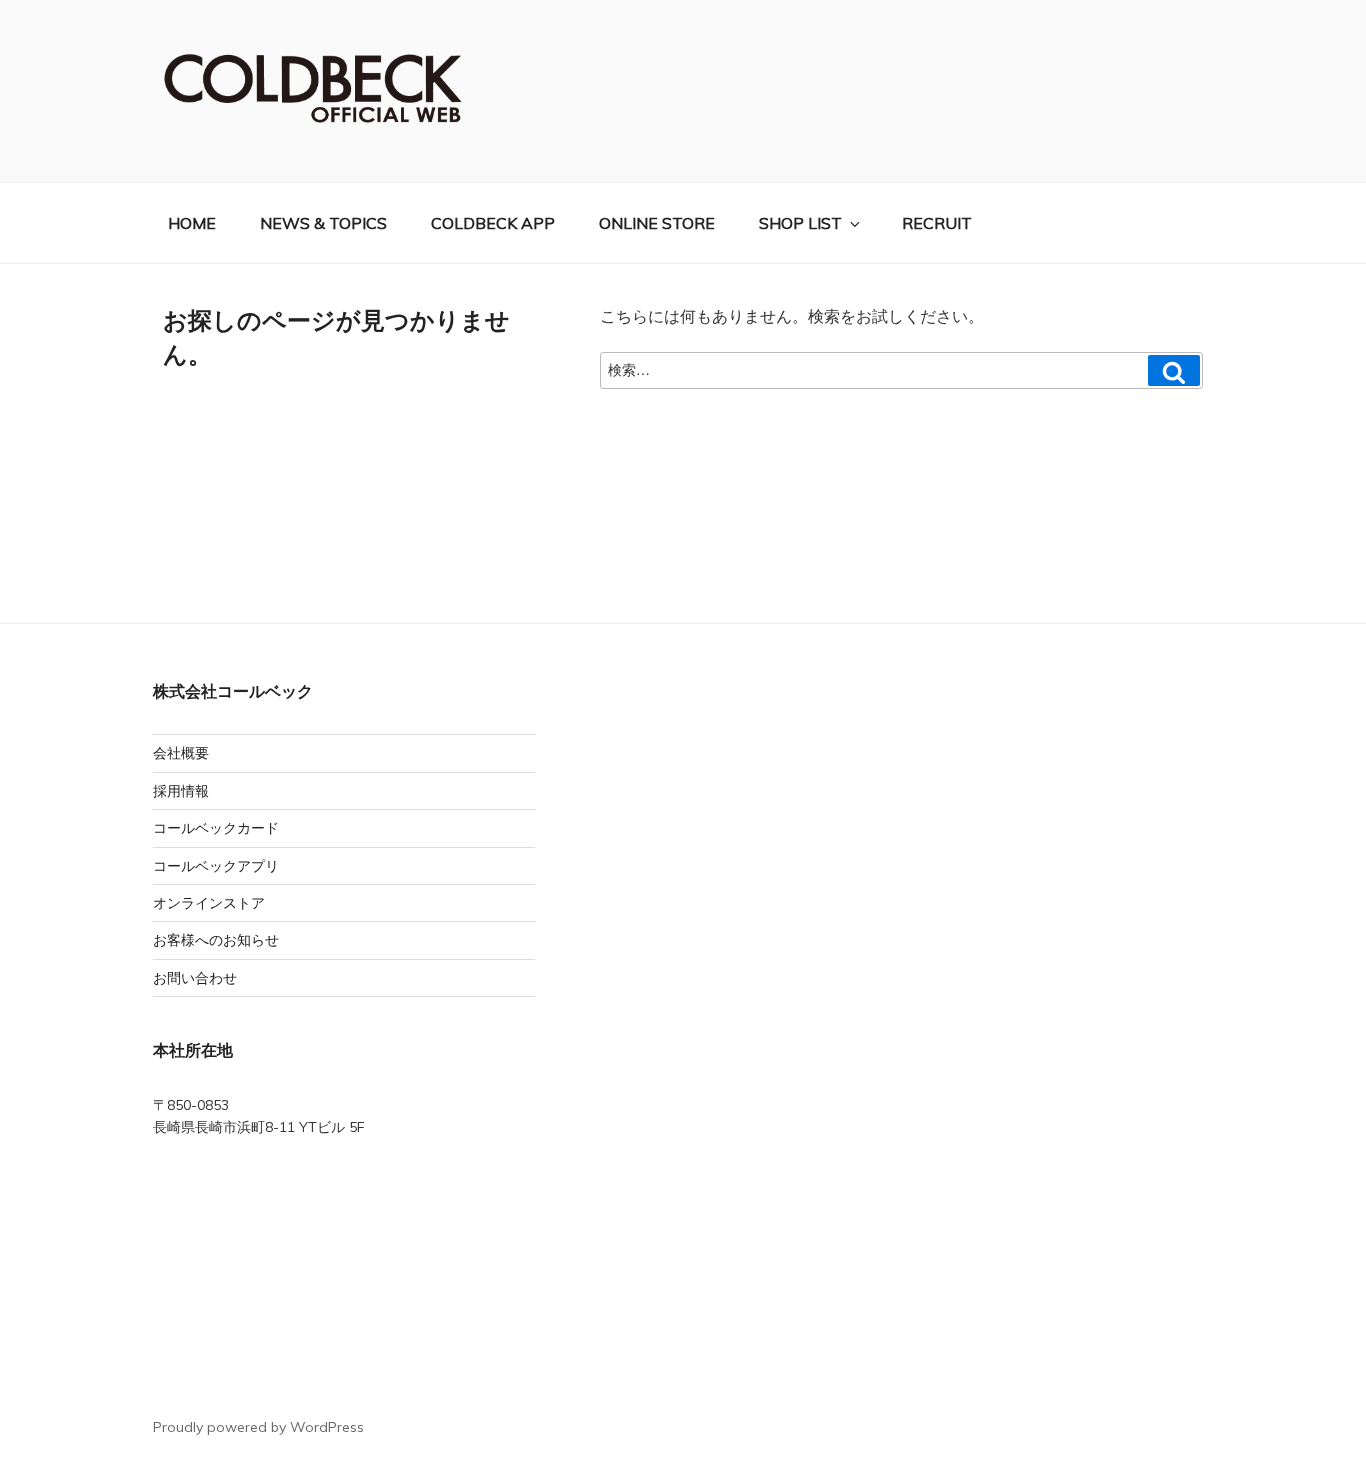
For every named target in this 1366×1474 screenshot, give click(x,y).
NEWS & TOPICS (323, 223)
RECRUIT (937, 223)
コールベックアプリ (216, 866)
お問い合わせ (195, 978)
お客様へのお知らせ (216, 940)
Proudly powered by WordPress (258, 1427)
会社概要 (181, 753)
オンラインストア (209, 903)
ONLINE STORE (657, 223)
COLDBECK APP (493, 223)
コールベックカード (216, 828)
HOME (192, 223)
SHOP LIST (800, 223)
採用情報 (181, 791)
